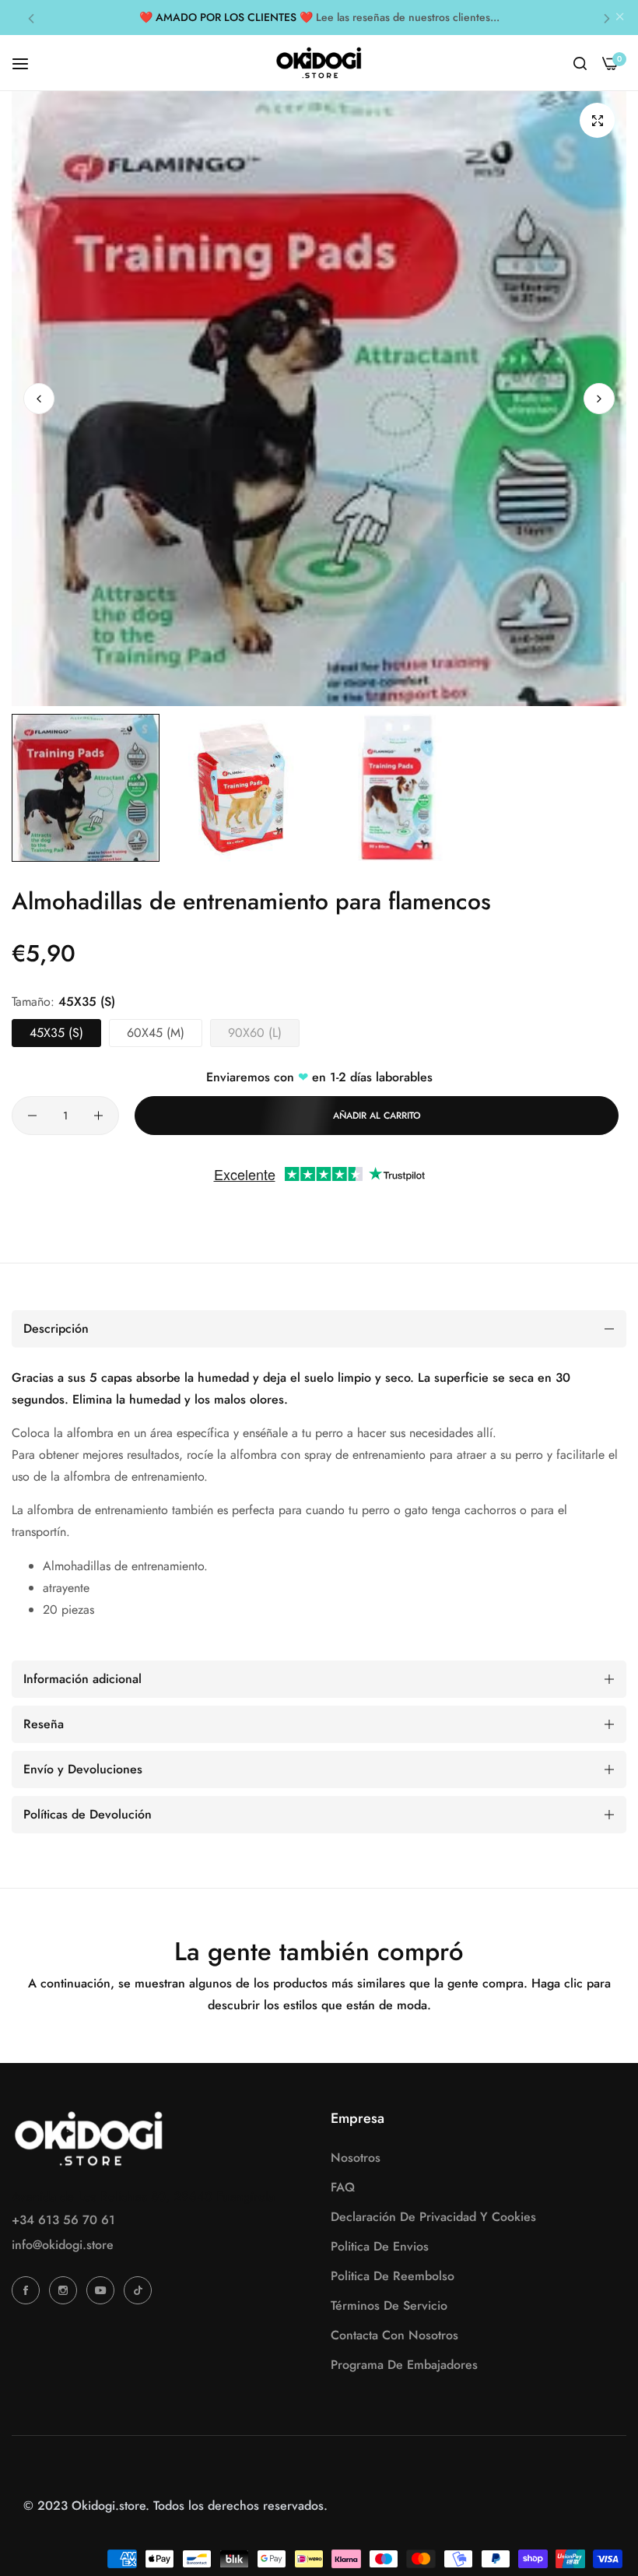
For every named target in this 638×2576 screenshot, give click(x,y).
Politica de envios (380, 2246)
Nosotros (356, 2158)
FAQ (343, 2187)
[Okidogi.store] (319, 63)
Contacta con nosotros (394, 2335)
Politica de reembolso (393, 2276)
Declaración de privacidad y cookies (433, 2217)
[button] (31, 18)
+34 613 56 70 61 (63, 2220)
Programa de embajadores (404, 2365)
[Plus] (98, 1116)
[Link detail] (28, 2290)
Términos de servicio (389, 2305)
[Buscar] (580, 63)
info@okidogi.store (63, 2245)
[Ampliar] (597, 120)
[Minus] (32, 1116)
